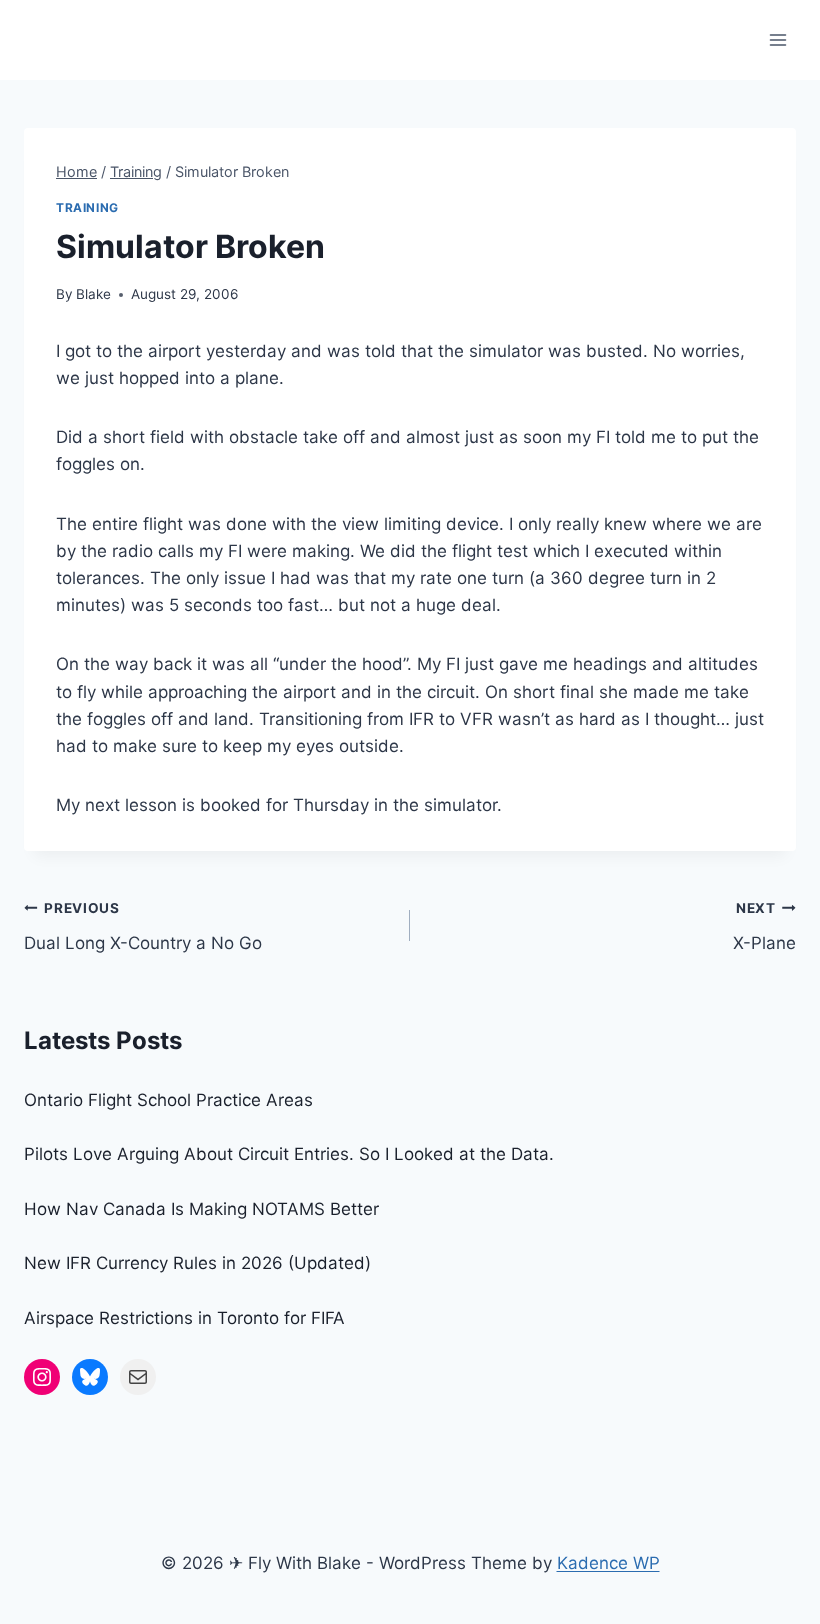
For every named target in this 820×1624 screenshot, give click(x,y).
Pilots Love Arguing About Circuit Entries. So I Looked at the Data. (289, 1154)
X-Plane (764, 926)
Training (87, 207)
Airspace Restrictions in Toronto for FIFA (184, 1318)
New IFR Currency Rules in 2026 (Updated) (197, 1263)
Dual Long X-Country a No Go (143, 926)
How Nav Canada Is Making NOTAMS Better (201, 1209)
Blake (93, 294)
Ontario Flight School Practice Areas (168, 1100)
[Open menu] (777, 39)
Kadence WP (608, 1563)
